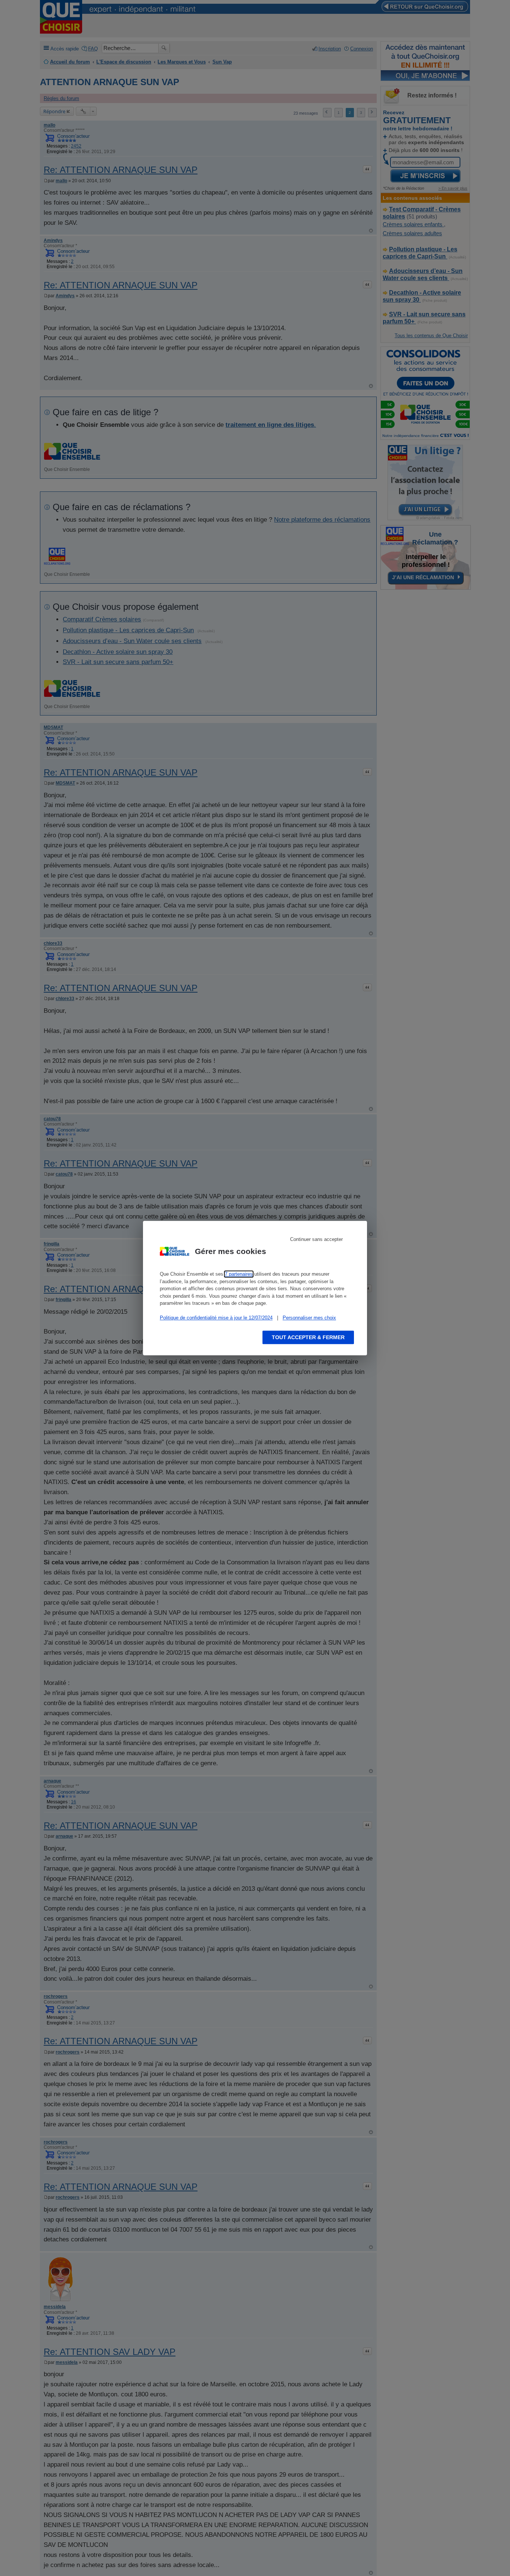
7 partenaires (239, 1274)
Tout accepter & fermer (308, 1337)
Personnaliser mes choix (309, 1318)
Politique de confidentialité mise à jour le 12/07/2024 (216, 1318)
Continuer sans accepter (316, 1239)
